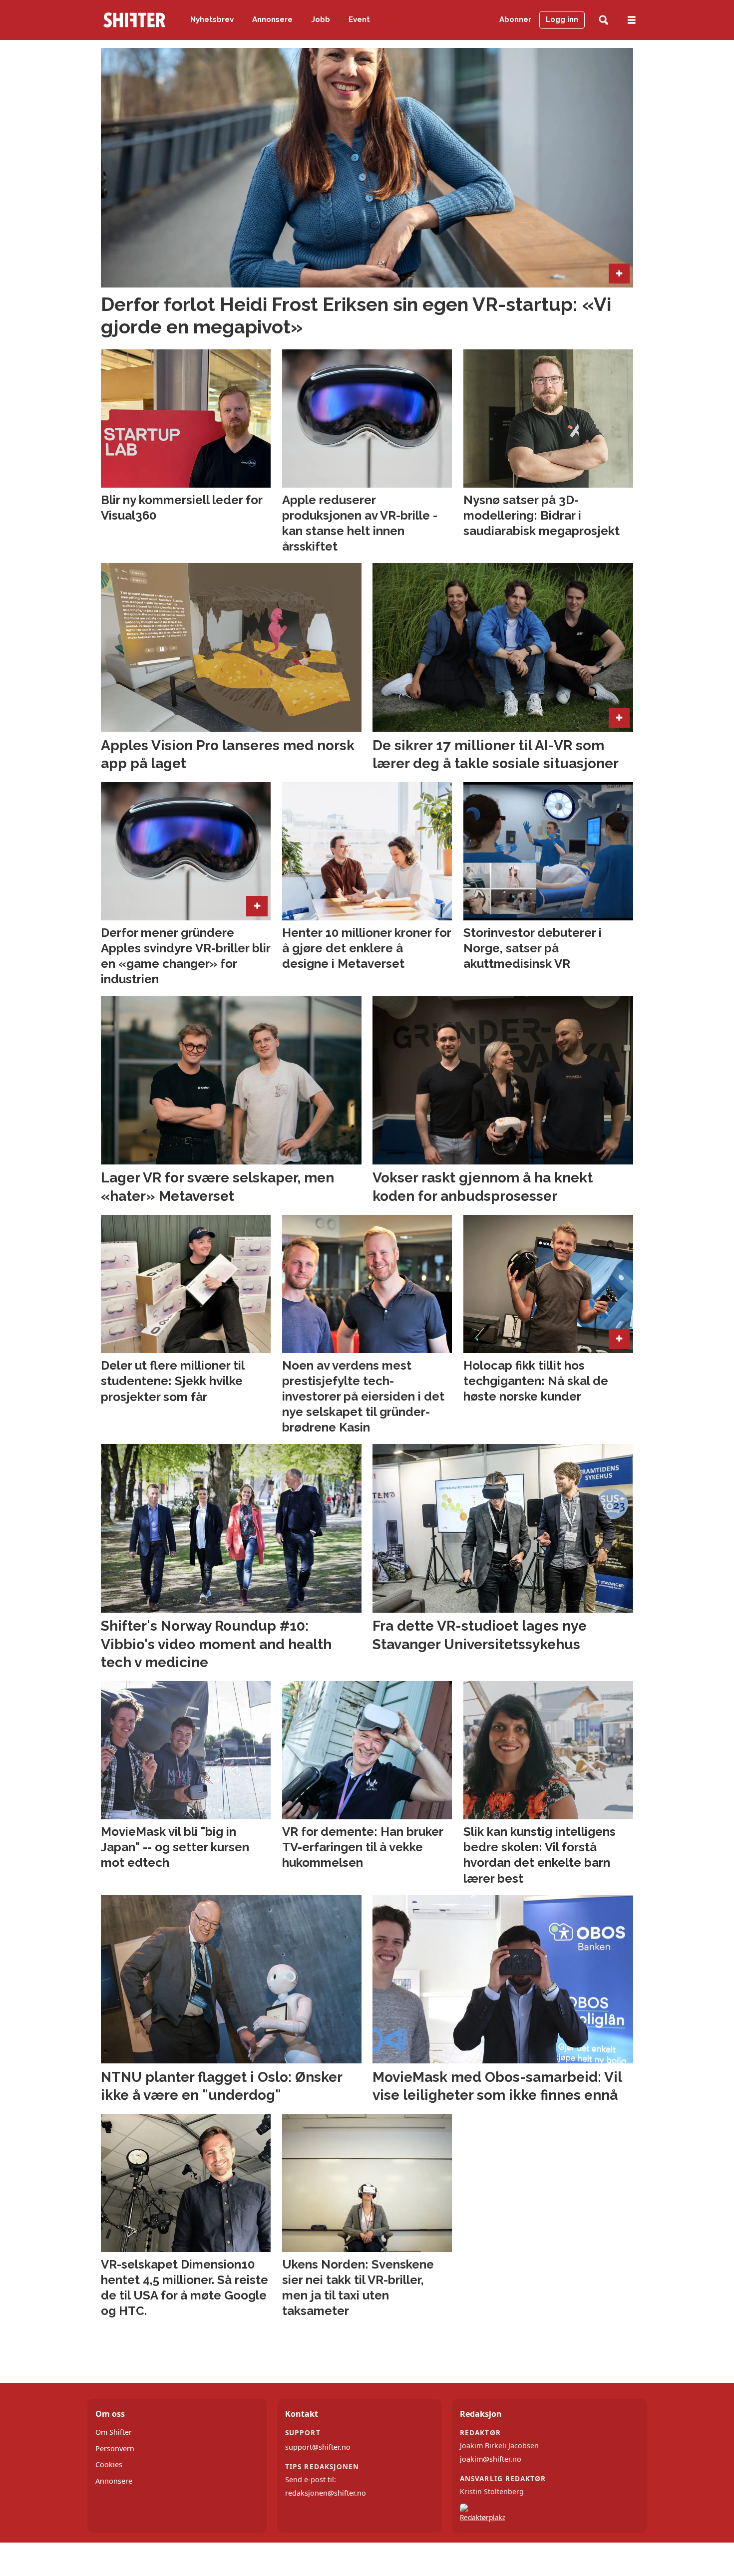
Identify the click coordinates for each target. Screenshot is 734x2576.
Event (359, 19)
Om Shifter (114, 2432)
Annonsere (272, 19)
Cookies (109, 2464)
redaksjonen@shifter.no (326, 2493)
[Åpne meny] (632, 20)
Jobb (321, 19)
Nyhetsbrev (212, 19)
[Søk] (603, 20)
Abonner (515, 19)
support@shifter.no (318, 2447)
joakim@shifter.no (491, 2459)
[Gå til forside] (134, 20)
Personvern (115, 2448)
